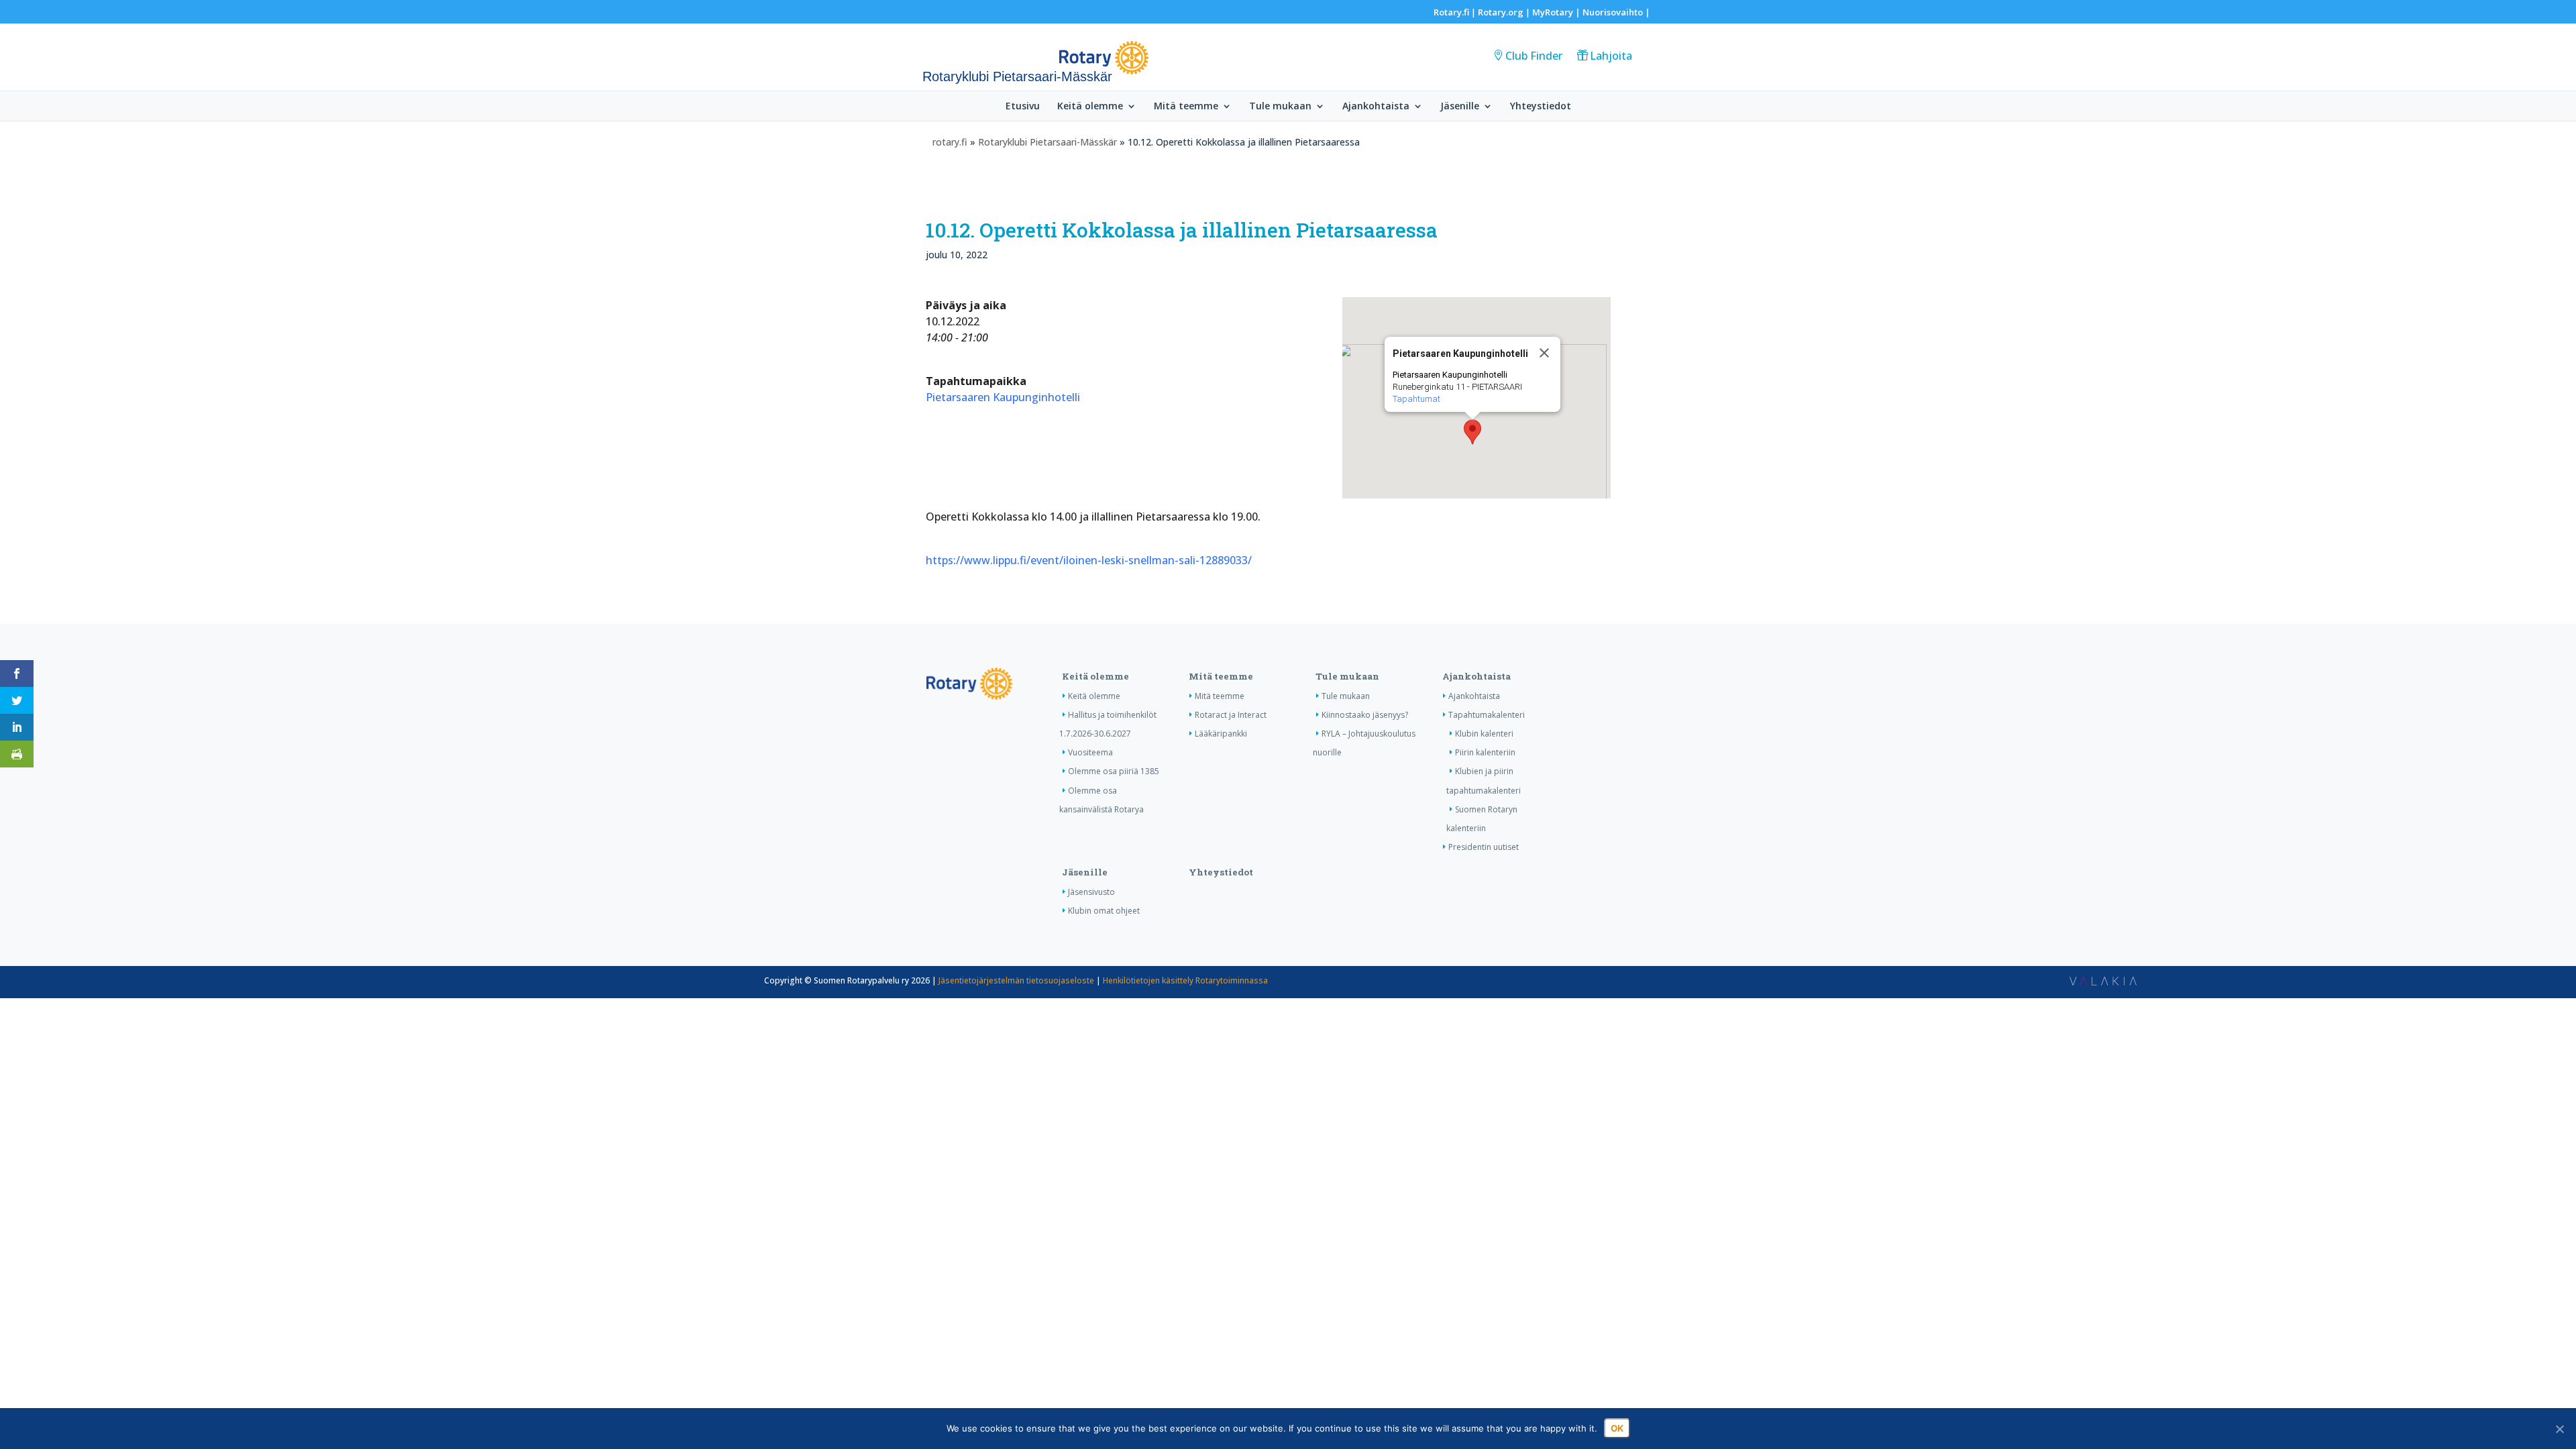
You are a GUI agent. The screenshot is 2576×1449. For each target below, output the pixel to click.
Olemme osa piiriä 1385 (1114, 771)
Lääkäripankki (1221, 734)
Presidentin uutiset (1484, 847)
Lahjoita (1611, 56)
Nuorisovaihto (1613, 12)
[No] (2559, 1429)
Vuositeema (1090, 752)
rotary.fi (950, 142)
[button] (1472, 432)
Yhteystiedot (1541, 107)
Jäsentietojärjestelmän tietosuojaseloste (1016, 980)
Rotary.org (1501, 12)
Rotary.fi (1451, 12)
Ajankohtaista (1376, 107)
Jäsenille (1460, 107)
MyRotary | (1557, 12)
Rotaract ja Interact (1231, 715)
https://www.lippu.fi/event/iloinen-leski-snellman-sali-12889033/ (1089, 560)
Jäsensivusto (1091, 892)
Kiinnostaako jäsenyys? (1365, 715)
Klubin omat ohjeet (1104, 911)
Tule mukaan (1280, 107)
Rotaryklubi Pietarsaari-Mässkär (1048, 142)
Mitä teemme (1186, 107)
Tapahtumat (1416, 399)
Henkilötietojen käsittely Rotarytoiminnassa (1185, 980)
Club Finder (1534, 56)
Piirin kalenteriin (1485, 752)
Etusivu (1023, 107)
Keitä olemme (1090, 107)
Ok (1617, 1428)
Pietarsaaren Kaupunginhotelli (1003, 397)
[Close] (1544, 353)
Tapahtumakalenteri (1487, 715)
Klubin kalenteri (1484, 734)
